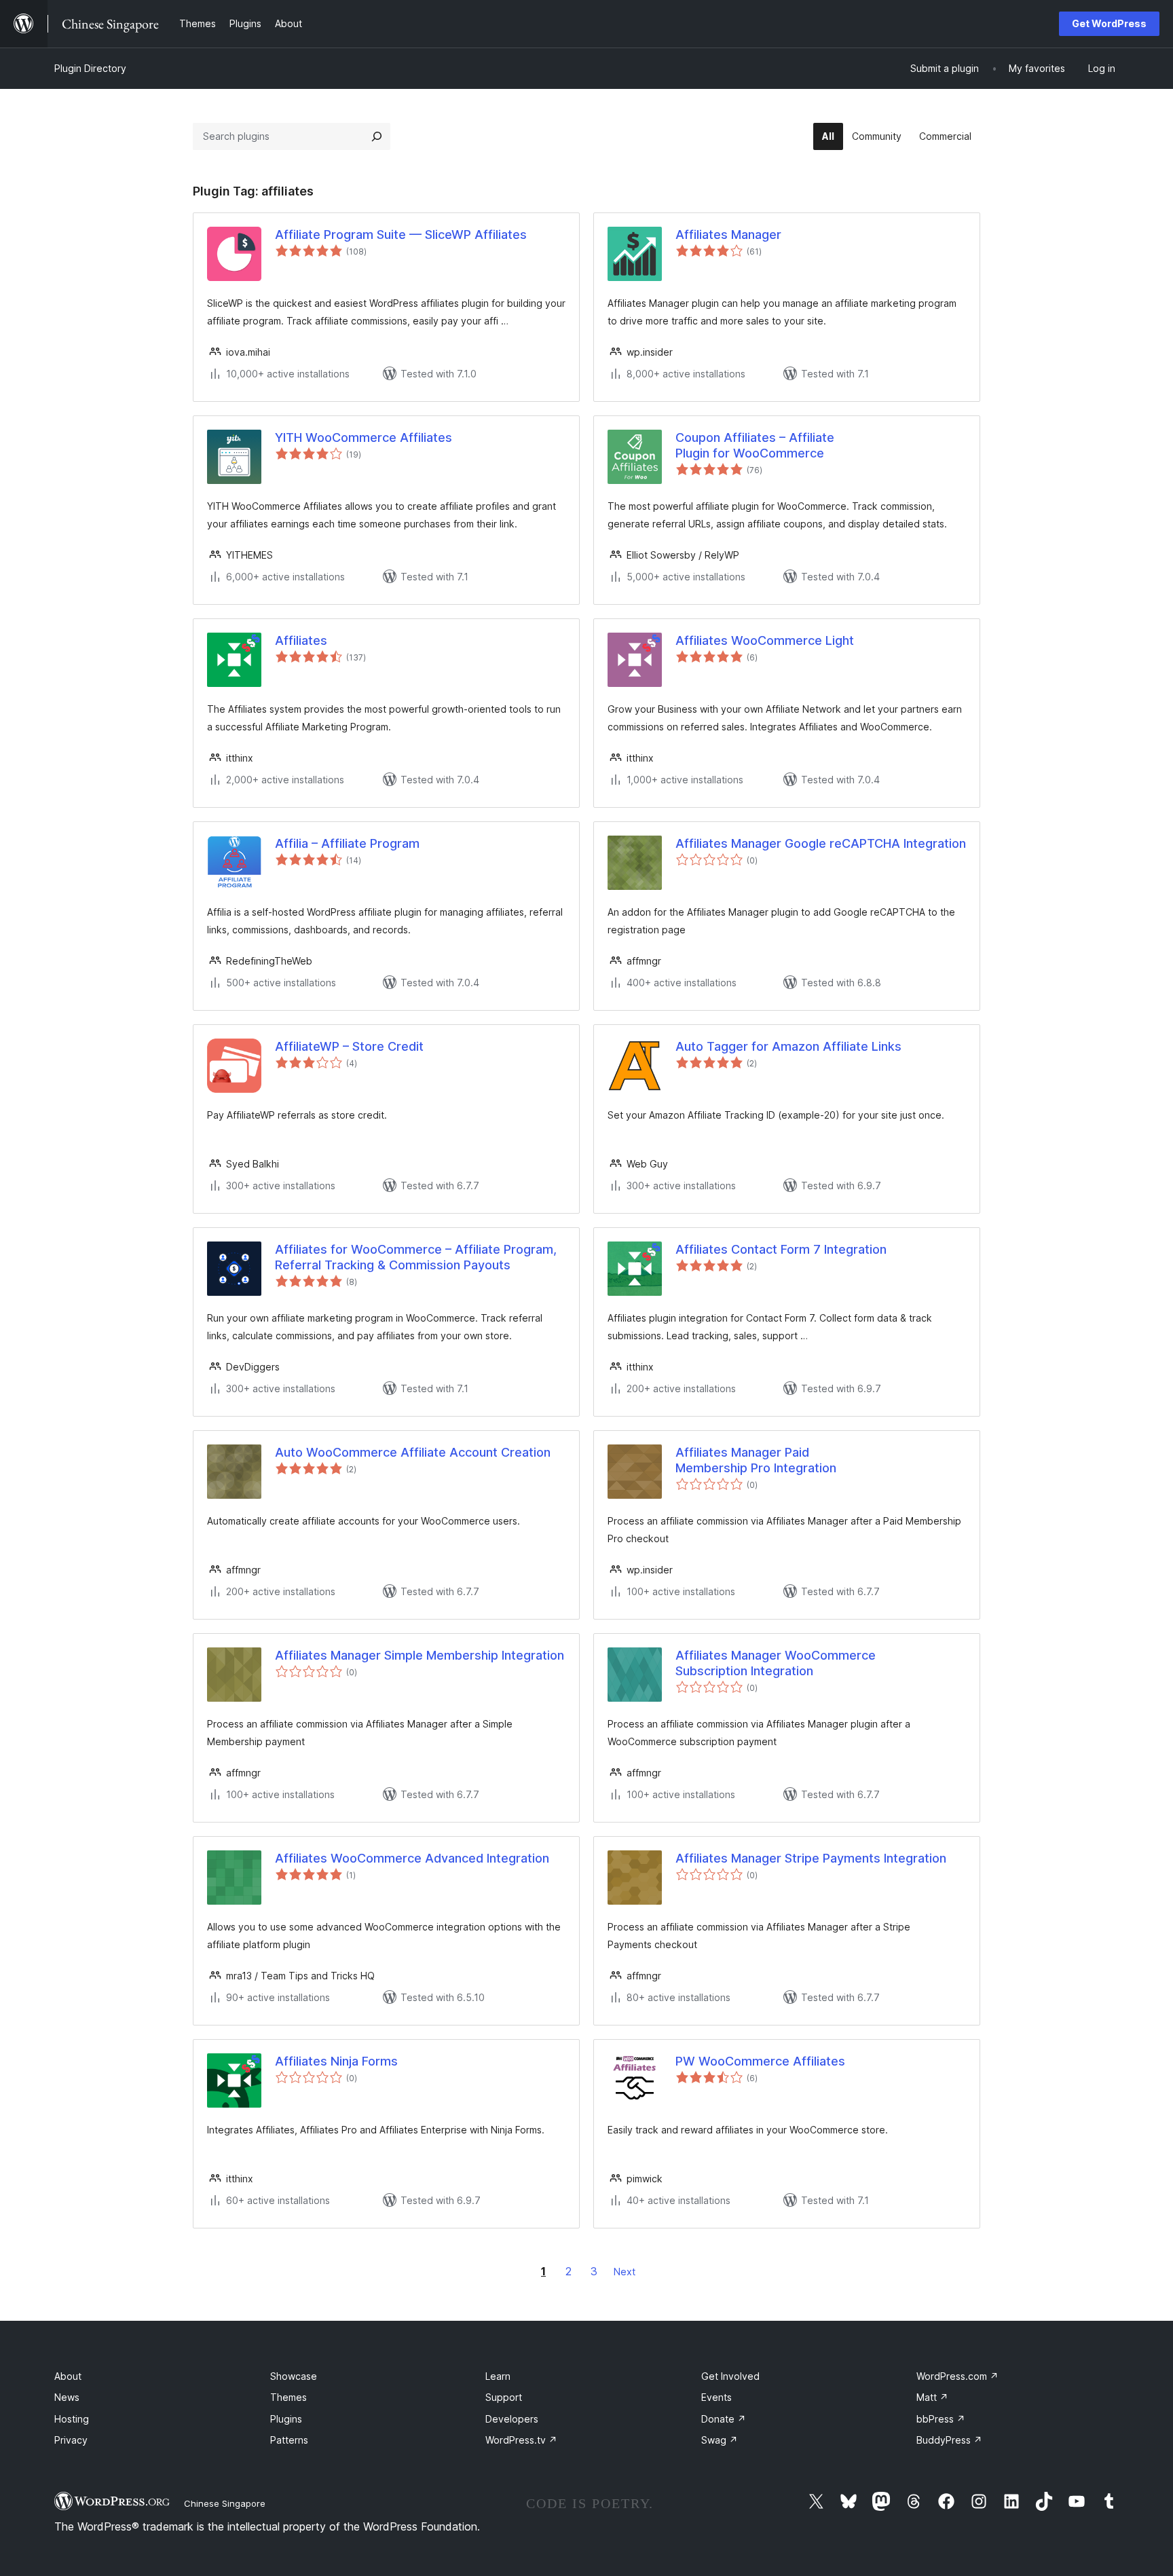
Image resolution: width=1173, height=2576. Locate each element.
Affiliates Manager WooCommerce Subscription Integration (776, 1663)
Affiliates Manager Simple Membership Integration (420, 1655)
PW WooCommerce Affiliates (760, 2061)
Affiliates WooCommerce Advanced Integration (412, 1858)
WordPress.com (957, 2376)
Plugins (286, 2419)
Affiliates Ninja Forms (336, 2061)
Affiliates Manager (728, 235)
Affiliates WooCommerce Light (765, 640)
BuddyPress (949, 2440)
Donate (724, 2419)
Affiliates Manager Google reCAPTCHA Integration (821, 843)
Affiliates (301, 640)
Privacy (71, 2440)
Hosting (72, 2419)
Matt (932, 2397)
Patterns (289, 2440)
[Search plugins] (377, 136)
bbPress (941, 2419)
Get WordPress (1109, 23)
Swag (720, 2440)
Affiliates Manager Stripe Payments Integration (811, 1858)
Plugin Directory (90, 68)
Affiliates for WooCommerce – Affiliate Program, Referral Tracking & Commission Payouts (416, 1257)
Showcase (294, 2376)
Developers (512, 2419)
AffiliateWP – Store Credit (349, 1046)
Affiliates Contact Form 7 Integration (781, 1249)
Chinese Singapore (225, 2503)
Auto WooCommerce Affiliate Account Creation (413, 1452)
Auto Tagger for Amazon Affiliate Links (788, 1046)
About (68, 2376)
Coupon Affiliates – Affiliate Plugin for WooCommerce (755, 445)
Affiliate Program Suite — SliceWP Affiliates (401, 235)
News (67, 2397)
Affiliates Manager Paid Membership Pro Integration (756, 1460)
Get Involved (730, 2376)
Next (625, 2272)
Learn (498, 2376)
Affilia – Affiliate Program (347, 843)
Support (504, 2397)
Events (716, 2397)
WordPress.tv (521, 2440)
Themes (288, 2397)
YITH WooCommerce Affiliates (364, 437)
